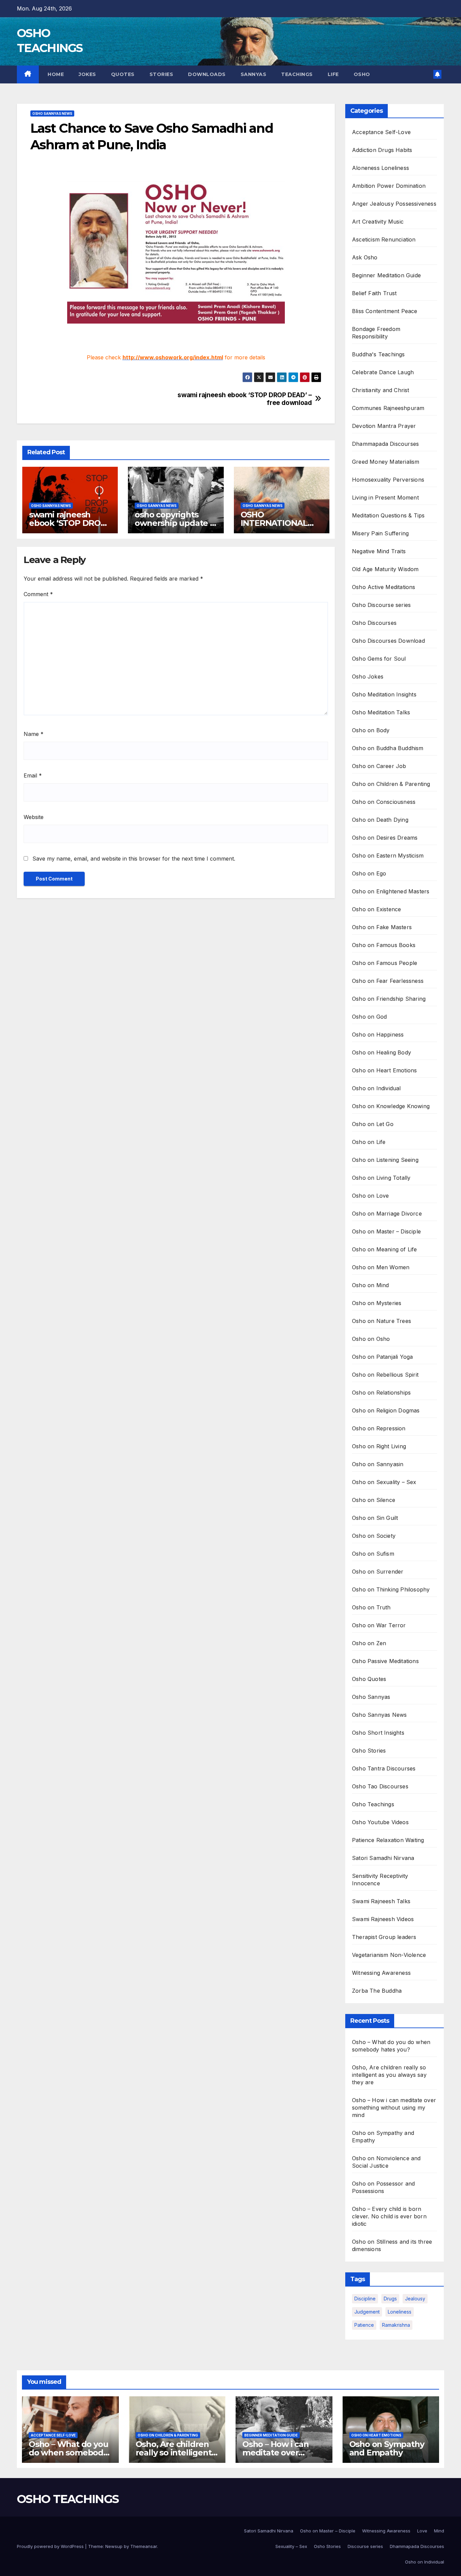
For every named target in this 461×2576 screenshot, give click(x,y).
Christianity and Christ (381, 390)
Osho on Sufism (373, 1554)
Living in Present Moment (385, 498)
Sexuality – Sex (291, 2546)
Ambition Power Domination (389, 186)
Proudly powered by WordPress (51, 2546)
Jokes (87, 74)
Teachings (297, 74)
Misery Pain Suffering (380, 533)
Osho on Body (371, 730)
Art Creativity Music (378, 222)
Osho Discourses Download (388, 641)
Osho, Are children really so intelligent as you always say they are (389, 2075)
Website (34, 817)
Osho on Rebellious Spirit (385, 1375)
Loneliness (400, 2312)
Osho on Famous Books (384, 945)
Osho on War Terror (379, 1625)
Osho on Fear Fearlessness (388, 981)
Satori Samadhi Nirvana (383, 1858)
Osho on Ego (369, 873)
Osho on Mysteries (377, 1303)
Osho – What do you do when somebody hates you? (68, 2453)
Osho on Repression (379, 1428)
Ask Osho (365, 257)
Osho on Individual (376, 1088)
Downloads (207, 74)
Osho (362, 74)
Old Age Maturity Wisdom (385, 569)
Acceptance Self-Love (381, 132)
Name (34, 734)
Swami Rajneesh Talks (381, 1901)
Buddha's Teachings (378, 354)
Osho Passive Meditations (385, 1661)
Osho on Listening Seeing (385, 1160)
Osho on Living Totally (381, 1178)
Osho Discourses (374, 623)
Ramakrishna (396, 2325)
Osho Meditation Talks (381, 712)
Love (422, 2531)
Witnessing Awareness (381, 1973)
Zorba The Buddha (377, 1991)
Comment (38, 594)
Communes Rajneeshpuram (388, 408)
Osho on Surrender (378, 1572)
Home (55, 74)
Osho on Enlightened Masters (391, 891)
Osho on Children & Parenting (391, 784)
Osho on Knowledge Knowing (391, 1106)
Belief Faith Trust (374, 293)
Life (333, 74)
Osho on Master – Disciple (386, 1231)
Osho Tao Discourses (380, 1786)
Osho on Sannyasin (378, 1464)
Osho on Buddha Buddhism (388, 748)
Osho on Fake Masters (382, 927)
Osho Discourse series (381, 605)
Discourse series (365, 2546)
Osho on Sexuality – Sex (384, 1482)
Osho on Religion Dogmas (386, 1410)
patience (364, 2325)
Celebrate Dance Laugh (383, 372)
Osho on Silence (374, 1500)
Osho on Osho (371, 1339)
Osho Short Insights (378, 1733)
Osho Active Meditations (384, 587)
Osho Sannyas (371, 1697)
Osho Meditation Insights (384, 694)
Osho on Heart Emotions (384, 1070)
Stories (161, 74)
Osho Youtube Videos (380, 1822)
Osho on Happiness (378, 1035)
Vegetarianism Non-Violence (389, 1955)
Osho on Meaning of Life (385, 1249)
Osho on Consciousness (384, 802)
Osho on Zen (369, 1643)
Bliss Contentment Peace (385, 311)
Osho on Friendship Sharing (389, 999)
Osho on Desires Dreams (385, 838)
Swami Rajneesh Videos (383, 1919)
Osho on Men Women (381, 1267)
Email (33, 775)
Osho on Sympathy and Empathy (387, 2448)
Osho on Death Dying (380, 820)
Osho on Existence (376, 909)
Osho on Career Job (379, 766)
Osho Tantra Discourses (384, 1768)
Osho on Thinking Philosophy (391, 1589)
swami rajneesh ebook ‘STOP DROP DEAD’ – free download (245, 399)
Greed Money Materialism (386, 462)
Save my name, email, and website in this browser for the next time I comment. (134, 859)
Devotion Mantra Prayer (384, 426)
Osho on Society (374, 1536)
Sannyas (254, 74)
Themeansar (144, 2546)
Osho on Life (369, 1142)
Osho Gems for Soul (379, 659)
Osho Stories (369, 1751)
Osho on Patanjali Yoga (382, 1357)
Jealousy (415, 2299)
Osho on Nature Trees (382, 1321)
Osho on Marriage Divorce (387, 1214)
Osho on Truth (371, 1607)
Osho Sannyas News (52, 113)
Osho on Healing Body (382, 1052)
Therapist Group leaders (384, 1937)
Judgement (367, 2312)
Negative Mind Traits (379, 551)
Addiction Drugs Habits (382, 150)
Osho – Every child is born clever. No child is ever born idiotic (389, 2216)
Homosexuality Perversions (388, 480)
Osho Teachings (373, 1804)
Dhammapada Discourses (385, 444)
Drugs (390, 2299)
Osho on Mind (370, 1285)
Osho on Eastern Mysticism (388, 856)
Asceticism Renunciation (384, 239)
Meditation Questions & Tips (388, 515)
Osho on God (369, 1017)
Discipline (365, 2299)
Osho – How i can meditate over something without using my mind (394, 2108)
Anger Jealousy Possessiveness (394, 204)
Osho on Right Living (379, 1446)
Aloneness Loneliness (381, 168)
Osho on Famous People (385, 963)
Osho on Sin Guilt (375, 1518)
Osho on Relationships (381, 1393)
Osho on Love (370, 1196)
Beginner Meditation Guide (386, 275)
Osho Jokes (368, 677)
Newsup (114, 2546)
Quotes (123, 74)
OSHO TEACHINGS (68, 2499)
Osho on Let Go (373, 1124)
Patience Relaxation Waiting (388, 1840)
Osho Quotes (369, 1679)
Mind (439, 2531)
